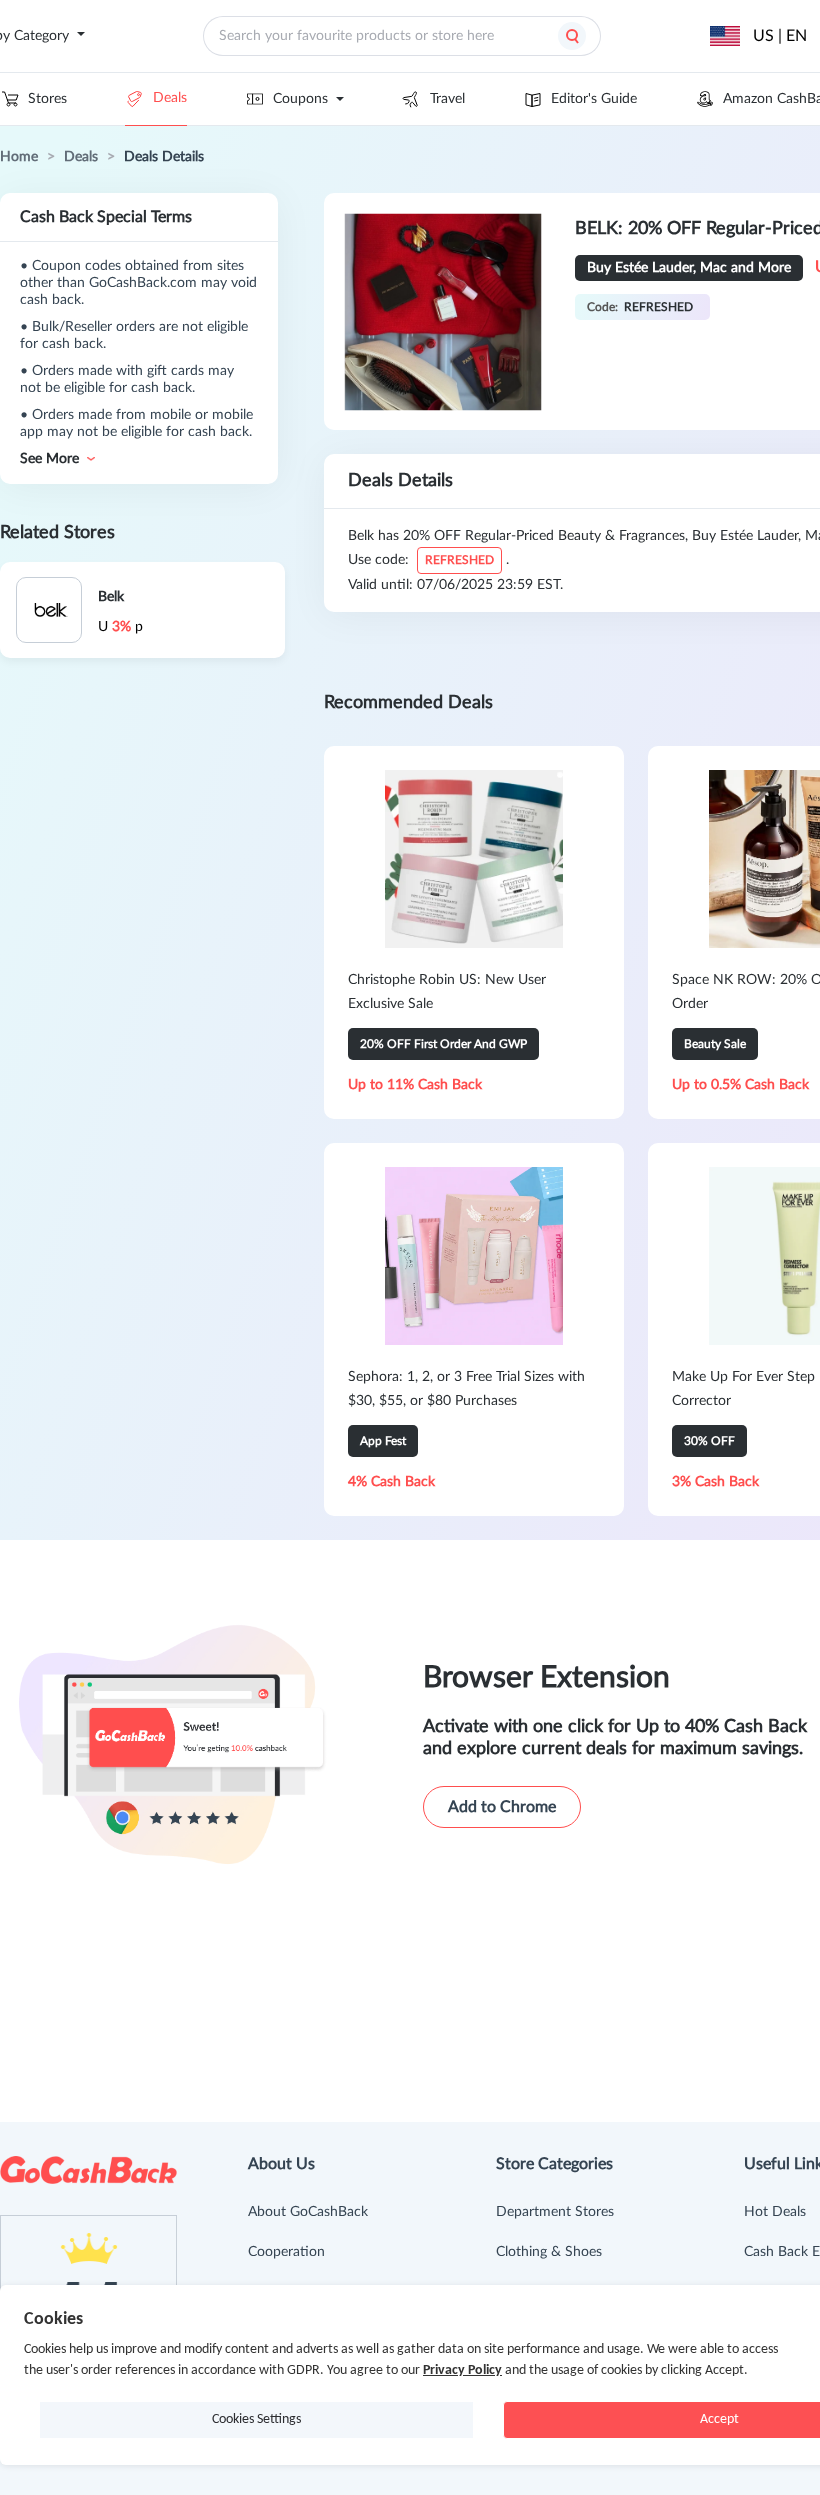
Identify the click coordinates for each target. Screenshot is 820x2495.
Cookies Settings (256, 2419)
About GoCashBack (308, 2212)
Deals (170, 98)
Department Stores (555, 2212)
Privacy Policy (462, 2370)
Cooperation (286, 2252)
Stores (47, 99)
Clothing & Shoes (549, 2252)
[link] (19, 157)
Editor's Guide (594, 99)
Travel (447, 99)
